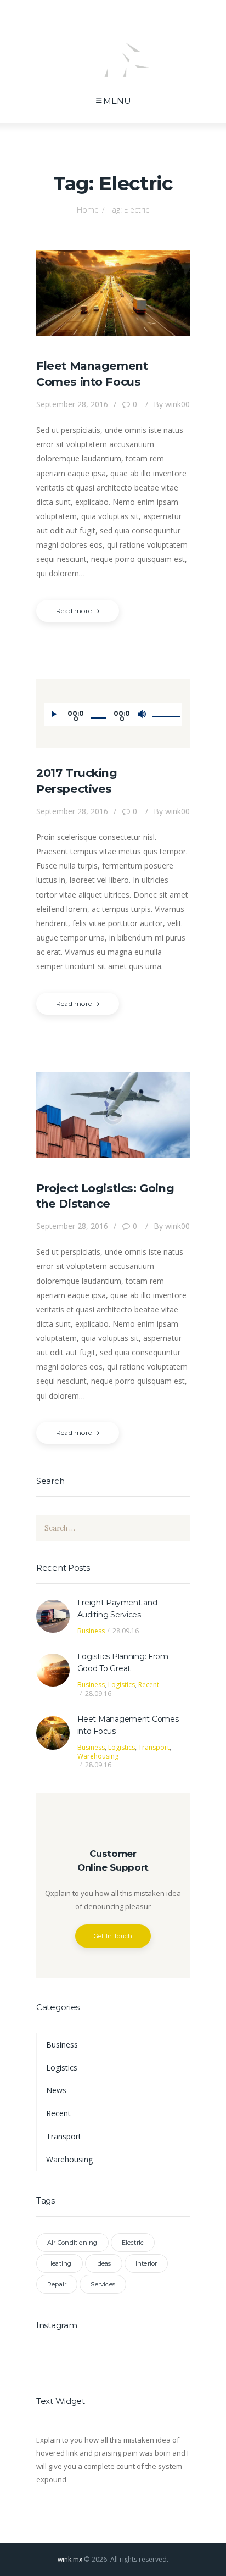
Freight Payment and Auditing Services (117, 1609)
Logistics (122, 1685)
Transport (154, 1747)
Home (88, 210)
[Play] (54, 714)
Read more (74, 611)
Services (103, 2284)
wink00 (171, 404)
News (56, 2090)
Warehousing (98, 1756)
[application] (113, 714)
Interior (146, 2263)
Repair (57, 2284)
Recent (149, 1685)
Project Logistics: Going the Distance (105, 1196)
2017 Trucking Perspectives (77, 781)
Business (91, 1631)
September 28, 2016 (72, 404)
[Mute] (142, 714)
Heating (60, 2263)
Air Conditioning (72, 2243)
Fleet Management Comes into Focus (92, 374)
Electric (133, 2243)
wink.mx (70, 2559)
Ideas (104, 2263)
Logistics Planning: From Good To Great (123, 1662)
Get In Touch (113, 1936)
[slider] (164, 707)
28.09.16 (126, 1631)
